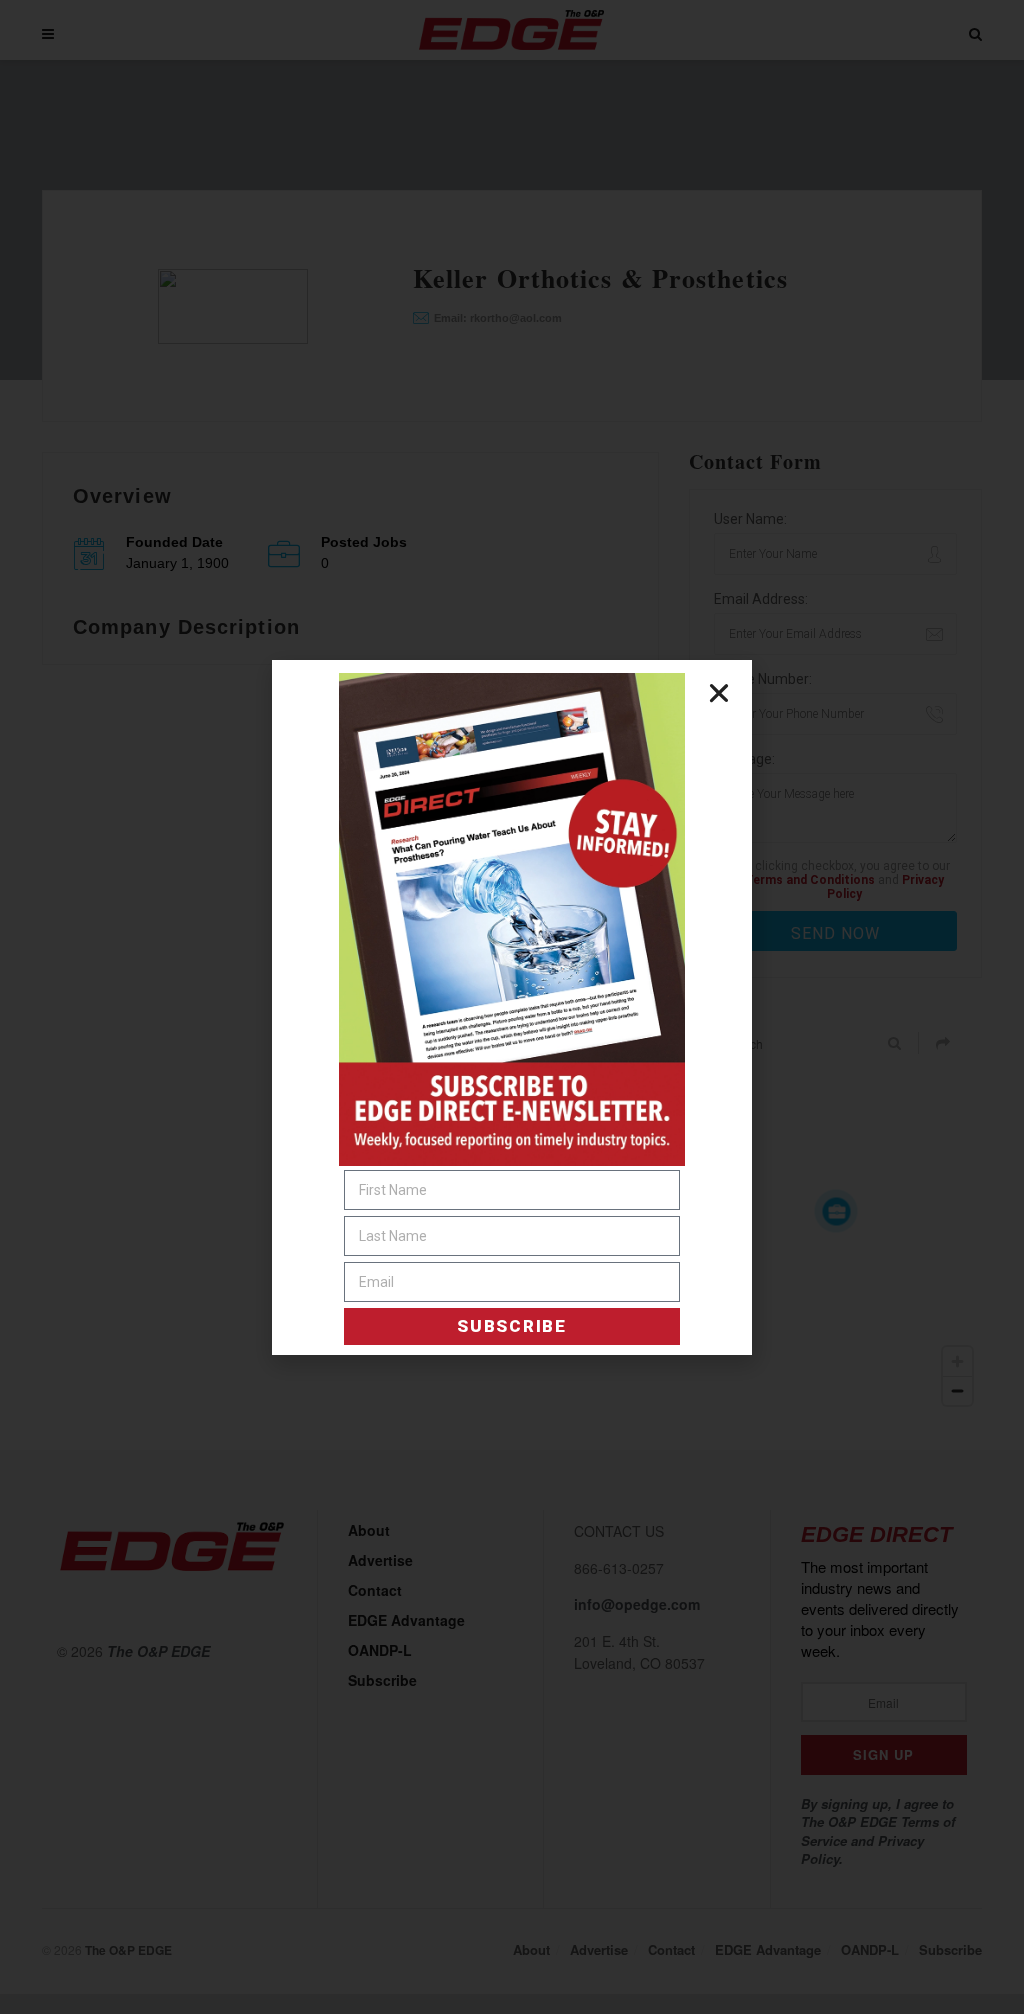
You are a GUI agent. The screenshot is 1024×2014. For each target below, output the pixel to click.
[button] (719, 693)
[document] (512, 1007)
